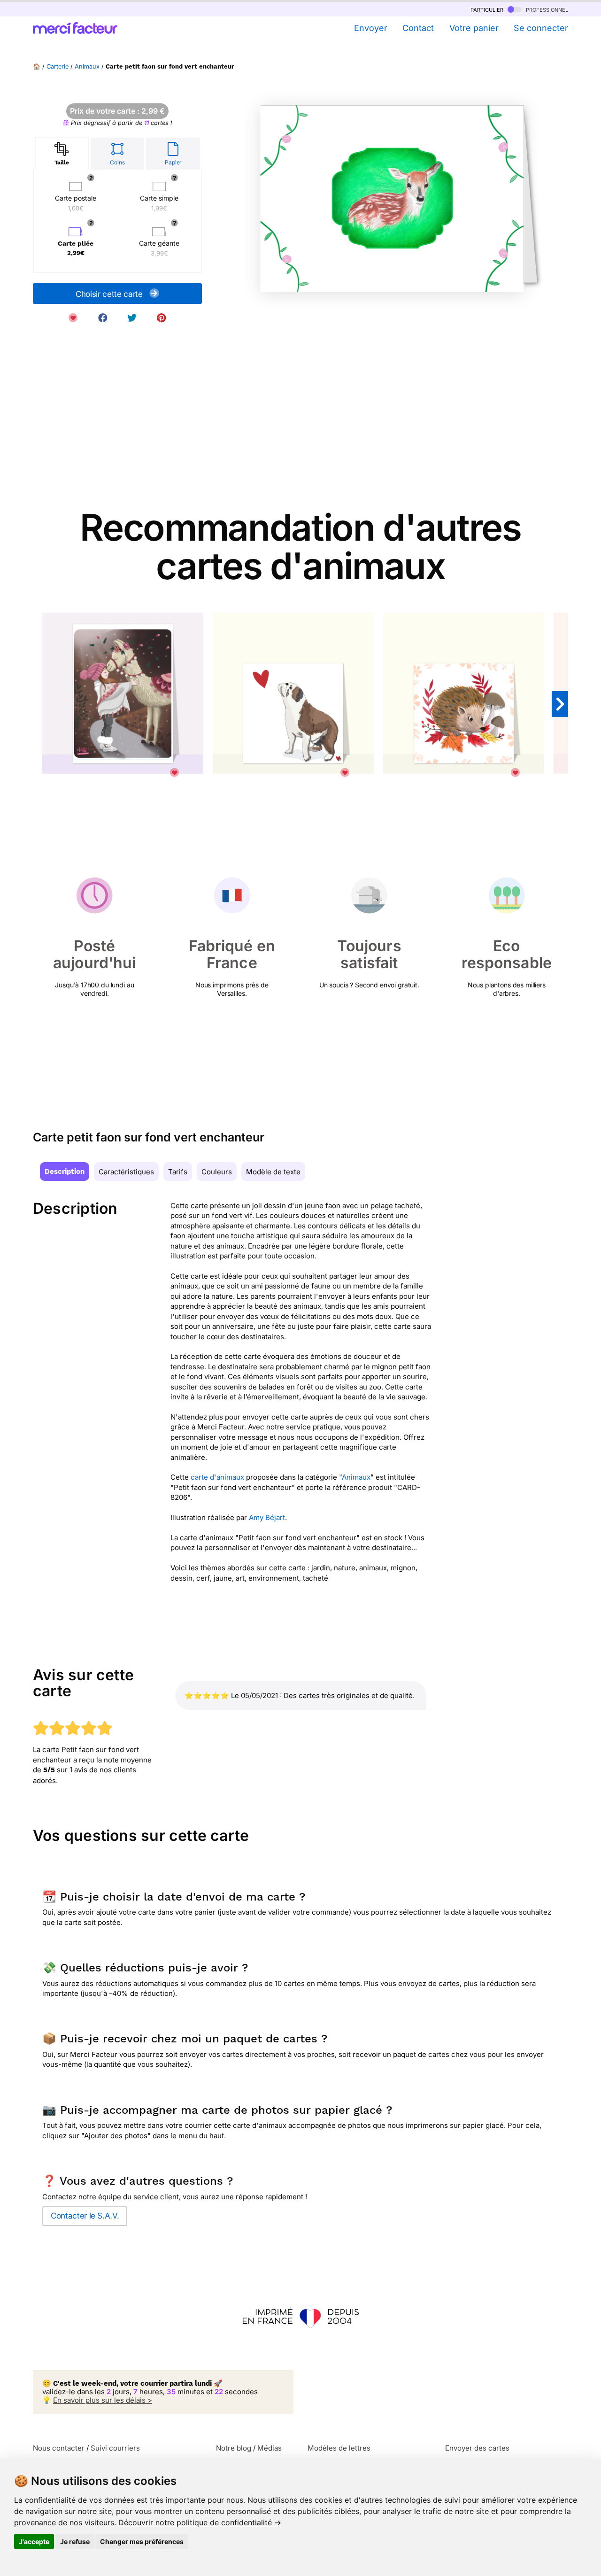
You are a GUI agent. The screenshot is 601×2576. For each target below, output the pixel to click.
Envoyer (370, 28)
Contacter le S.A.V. (85, 2216)
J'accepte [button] (34, 2541)
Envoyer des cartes (477, 2448)
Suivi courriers (115, 2448)
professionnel (546, 9)
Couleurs (217, 1172)
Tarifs (178, 1172)
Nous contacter (59, 2448)
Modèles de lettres (339, 2448)
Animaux (87, 66)
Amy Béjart (267, 1517)
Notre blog (234, 2448)
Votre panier (474, 28)
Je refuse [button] (75, 2541)
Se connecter (541, 28)
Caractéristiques (126, 1172)
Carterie (58, 66)
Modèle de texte (273, 1172)
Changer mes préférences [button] (142, 2541)
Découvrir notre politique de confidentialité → (200, 2522)
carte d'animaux (217, 1477)
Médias (270, 2448)
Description (65, 1172)
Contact (418, 28)
